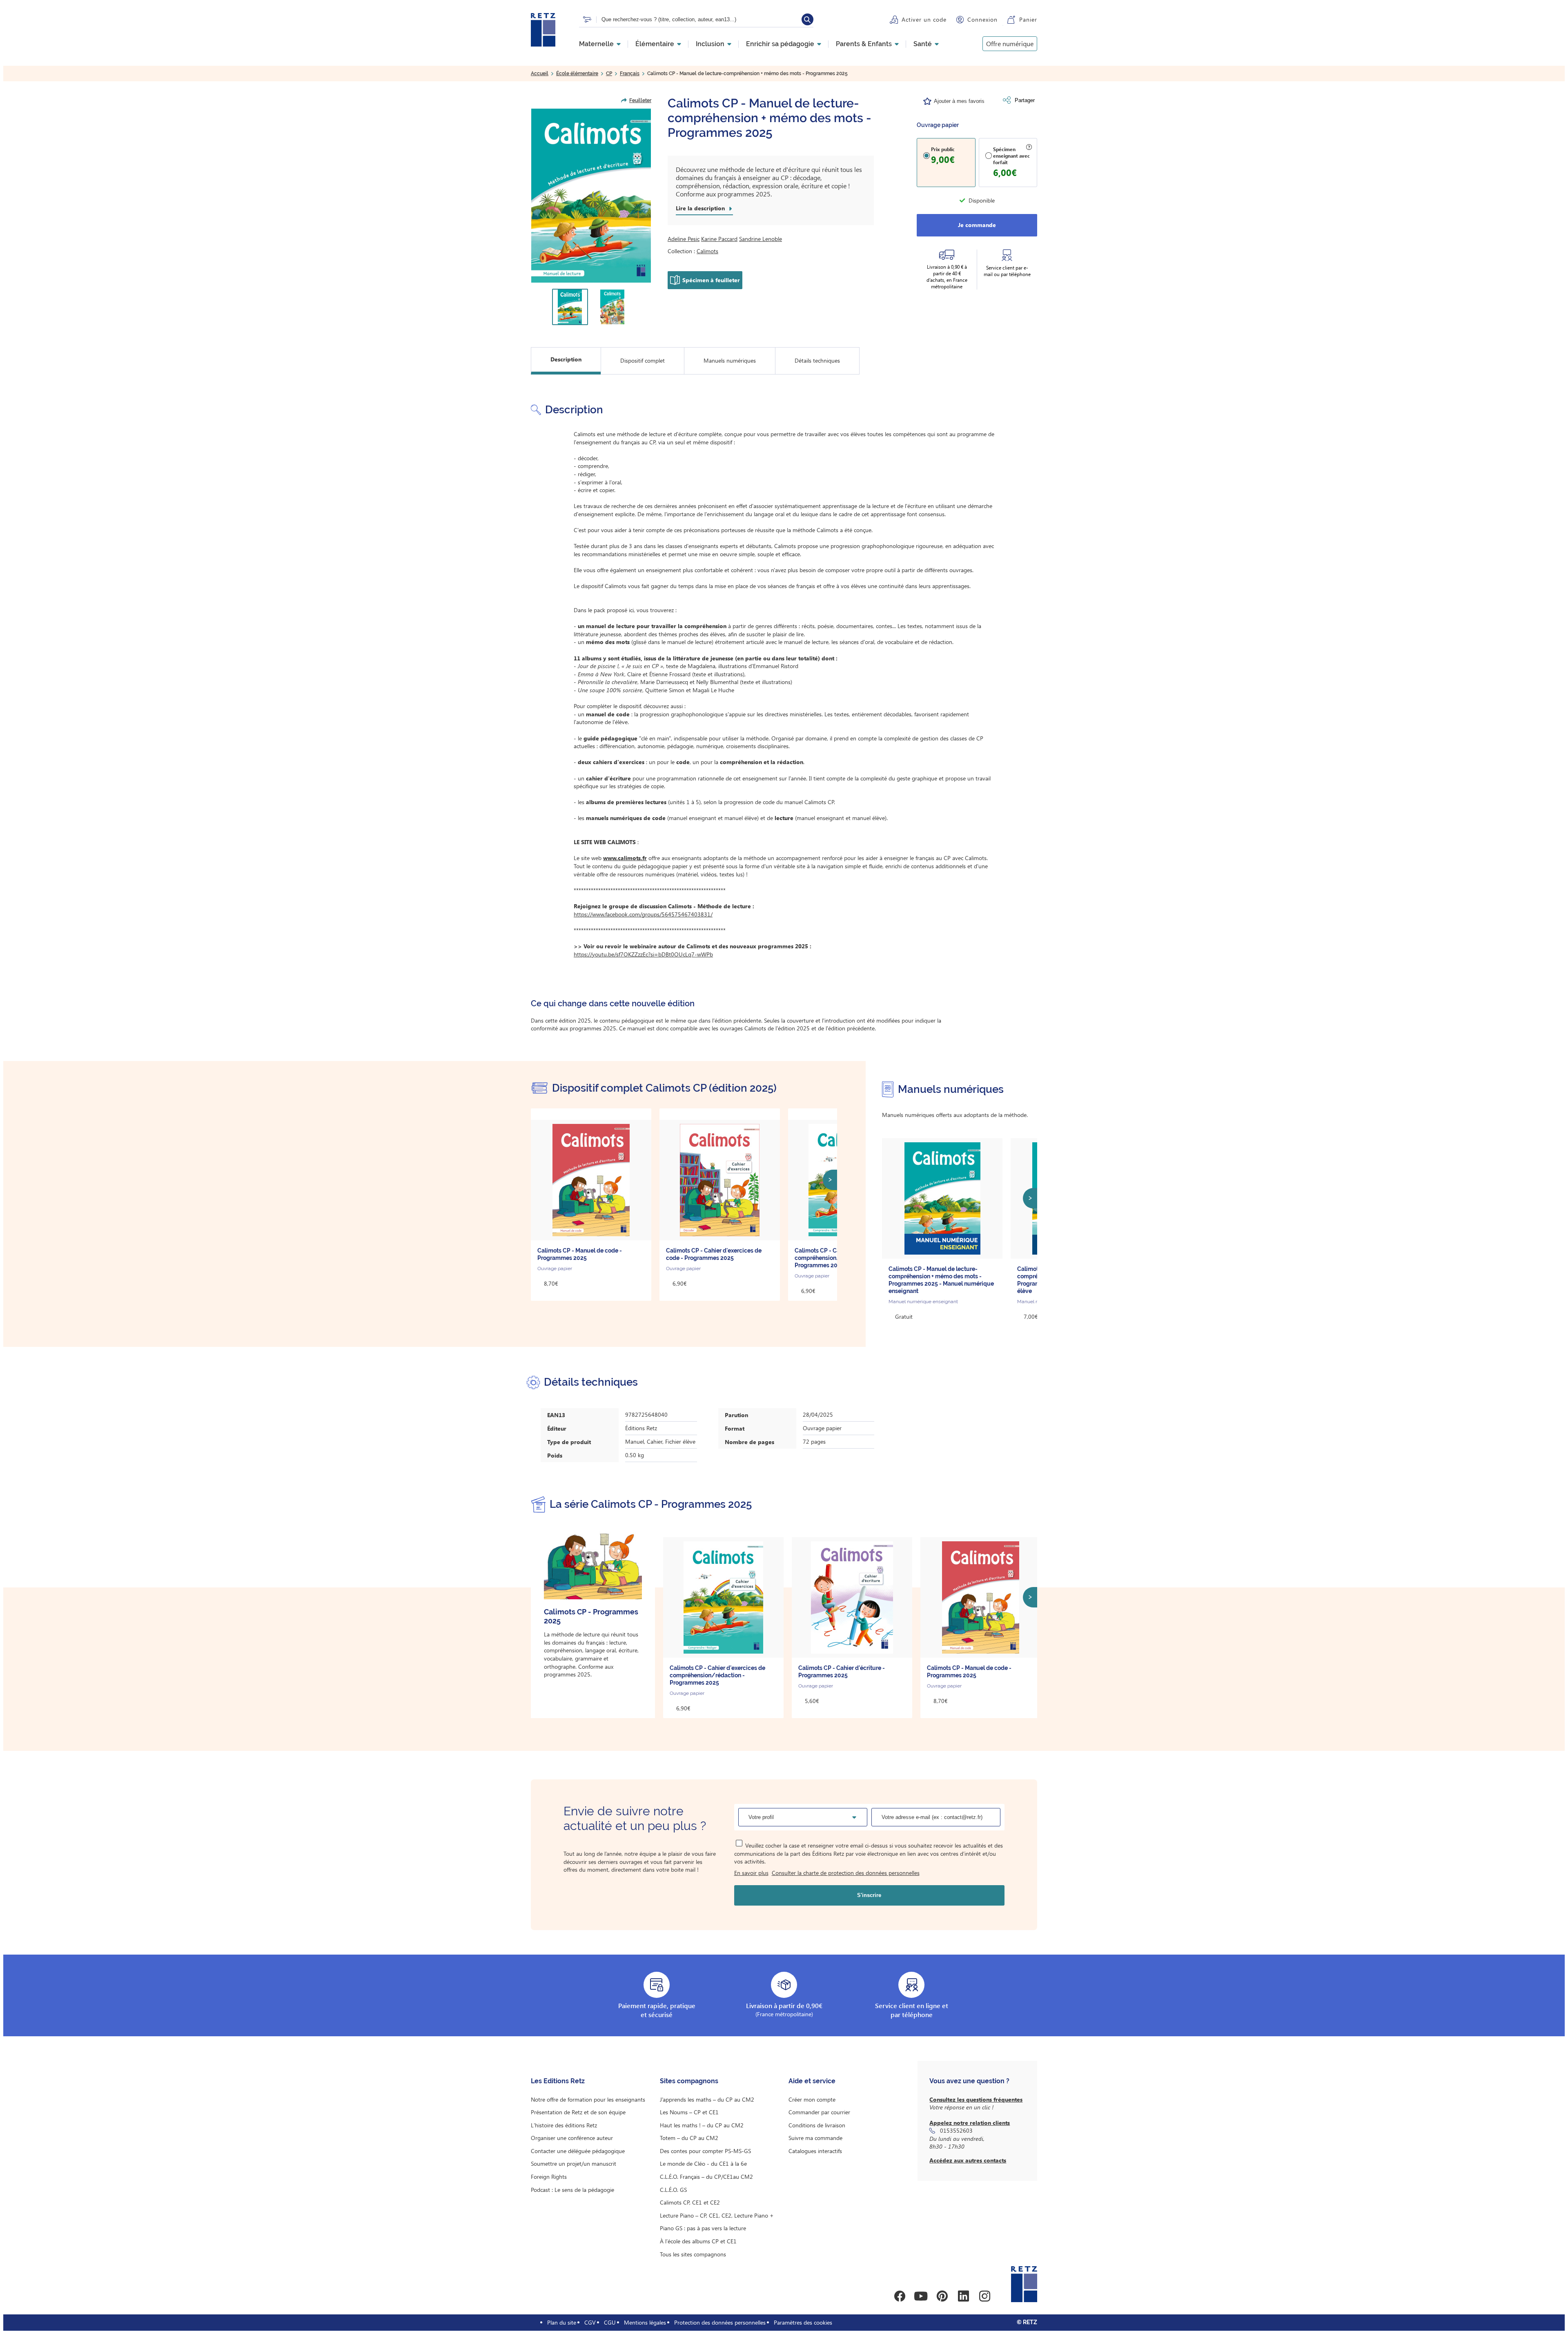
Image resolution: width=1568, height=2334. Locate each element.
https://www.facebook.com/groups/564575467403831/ (643, 914)
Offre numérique (1010, 43)
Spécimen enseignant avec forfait (1011, 156)
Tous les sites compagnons (693, 2254)
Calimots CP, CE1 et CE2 (690, 2202)
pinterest (942, 2296)
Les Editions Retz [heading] (558, 2081)
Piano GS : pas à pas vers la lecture (703, 2228)
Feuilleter (640, 100)
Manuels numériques (730, 360)
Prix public (943, 149)
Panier (1028, 19)
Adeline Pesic (684, 239)
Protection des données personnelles (720, 2322)
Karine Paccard (719, 239)
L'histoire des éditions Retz (564, 2125)
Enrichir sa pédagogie (780, 44)
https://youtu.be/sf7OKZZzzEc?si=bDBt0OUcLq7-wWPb (643, 954)
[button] (591, 196)
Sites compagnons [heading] (689, 2081)
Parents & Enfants (864, 44)
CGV (590, 2322)
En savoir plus (751, 1873)
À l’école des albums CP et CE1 (698, 2241)
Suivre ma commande (815, 2138)
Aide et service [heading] (812, 2081)
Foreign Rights (549, 2177)
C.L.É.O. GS (673, 2190)
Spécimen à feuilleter (711, 280)
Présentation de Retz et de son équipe (578, 2112)
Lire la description (700, 208)
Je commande (977, 225)
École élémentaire (577, 74)
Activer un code (924, 19)
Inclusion (710, 44)
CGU (610, 2322)
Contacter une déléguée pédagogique (578, 2151)
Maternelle (596, 44)
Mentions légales (645, 2322)
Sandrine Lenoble (761, 239)
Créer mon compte (812, 2099)
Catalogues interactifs (815, 2151)
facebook (900, 2296)
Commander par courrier (819, 2112)
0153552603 (956, 2130)
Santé (923, 44)
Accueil (540, 74)
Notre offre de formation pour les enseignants (588, 2099)
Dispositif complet (643, 360)
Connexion (982, 19)
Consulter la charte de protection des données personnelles (846, 1873)
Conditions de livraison (817, 2125)
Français (630, 74)
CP (609, 74)
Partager (1025, 100)
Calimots (707, 251)
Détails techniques (817, 360)
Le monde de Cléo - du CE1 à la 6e (703, 2163)
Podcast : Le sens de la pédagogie (572, 2190)
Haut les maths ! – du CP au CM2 (702, 2125)
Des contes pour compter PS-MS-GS (705, 2151)
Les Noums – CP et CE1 (689, 2112)
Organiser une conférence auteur (572, 2138)
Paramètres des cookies (803, 2322)
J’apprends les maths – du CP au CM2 (707, 2099)
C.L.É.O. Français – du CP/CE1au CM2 (706, 2177)
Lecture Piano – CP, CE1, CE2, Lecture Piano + (717, 2215)
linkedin (963, 2296)
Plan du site (562, 2322)
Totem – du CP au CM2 (689, 2138)
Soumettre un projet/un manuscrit (574, 2163)
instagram (984, 2296)
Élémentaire (655, 44)
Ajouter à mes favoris (959, 101)
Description (566, 359)
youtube (921, 2296)
